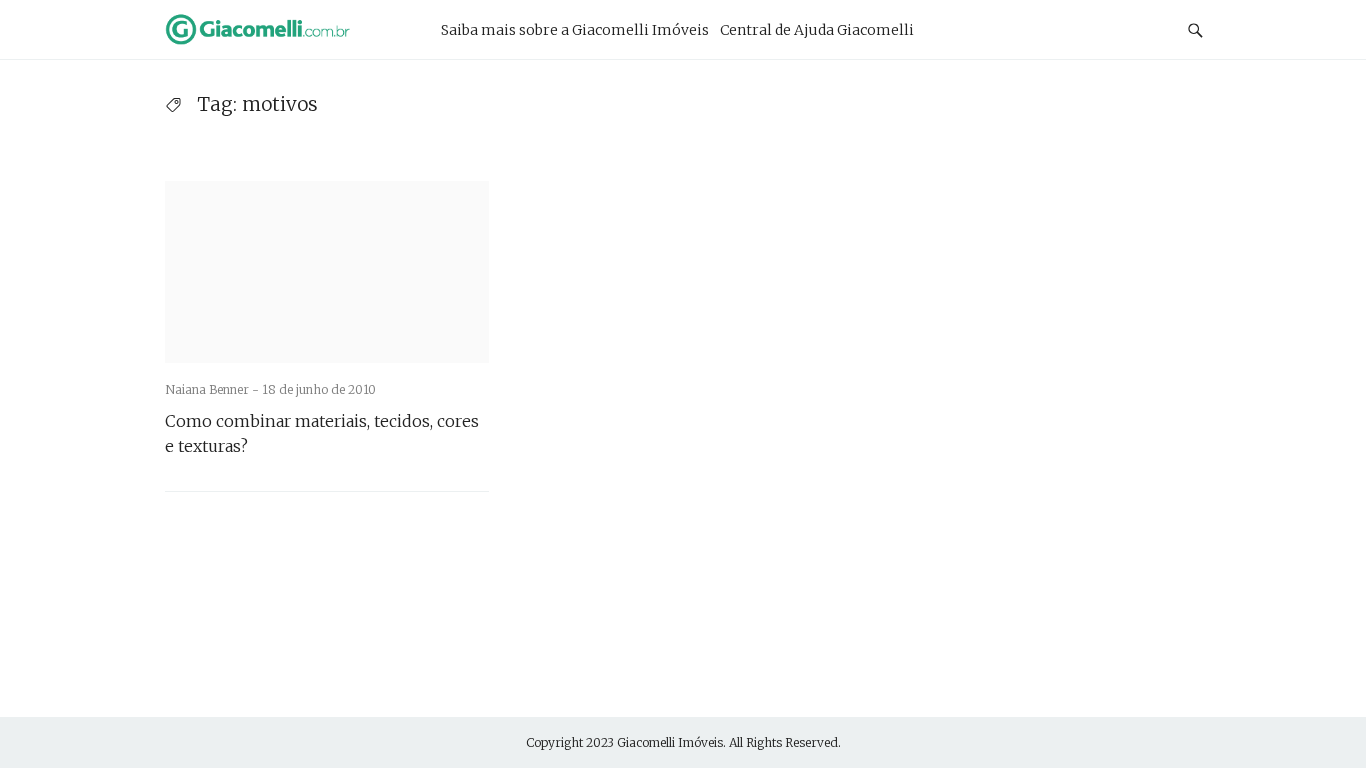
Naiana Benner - (213, 389)
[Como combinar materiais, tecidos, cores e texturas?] (327, 272)
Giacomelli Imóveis (670, 742)
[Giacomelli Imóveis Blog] (282, 29)
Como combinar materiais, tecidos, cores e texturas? (322, 433)
